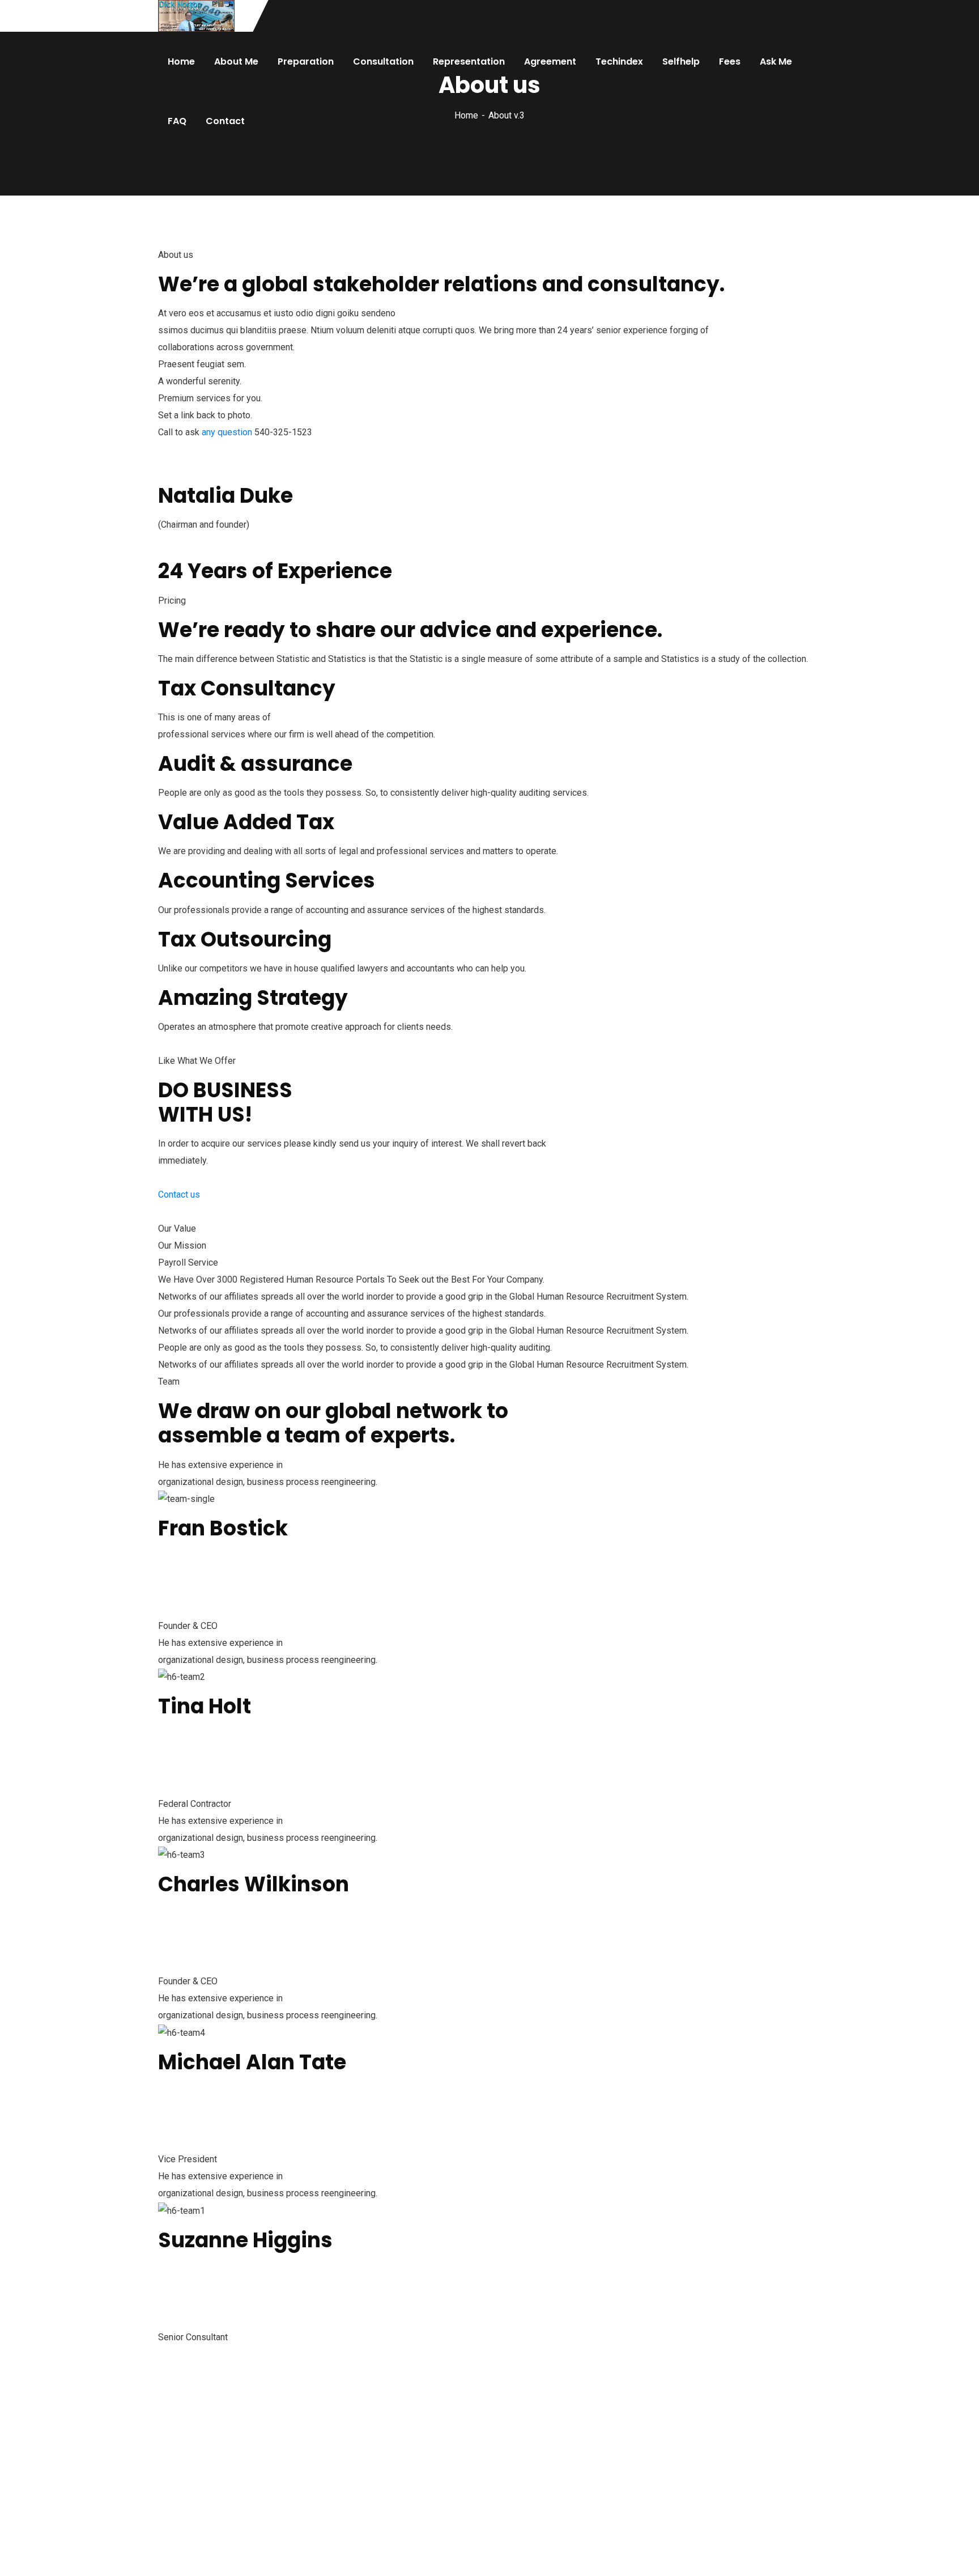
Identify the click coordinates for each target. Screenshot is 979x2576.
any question (227, 432)
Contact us (179, 1194)
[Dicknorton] (196, 16)
